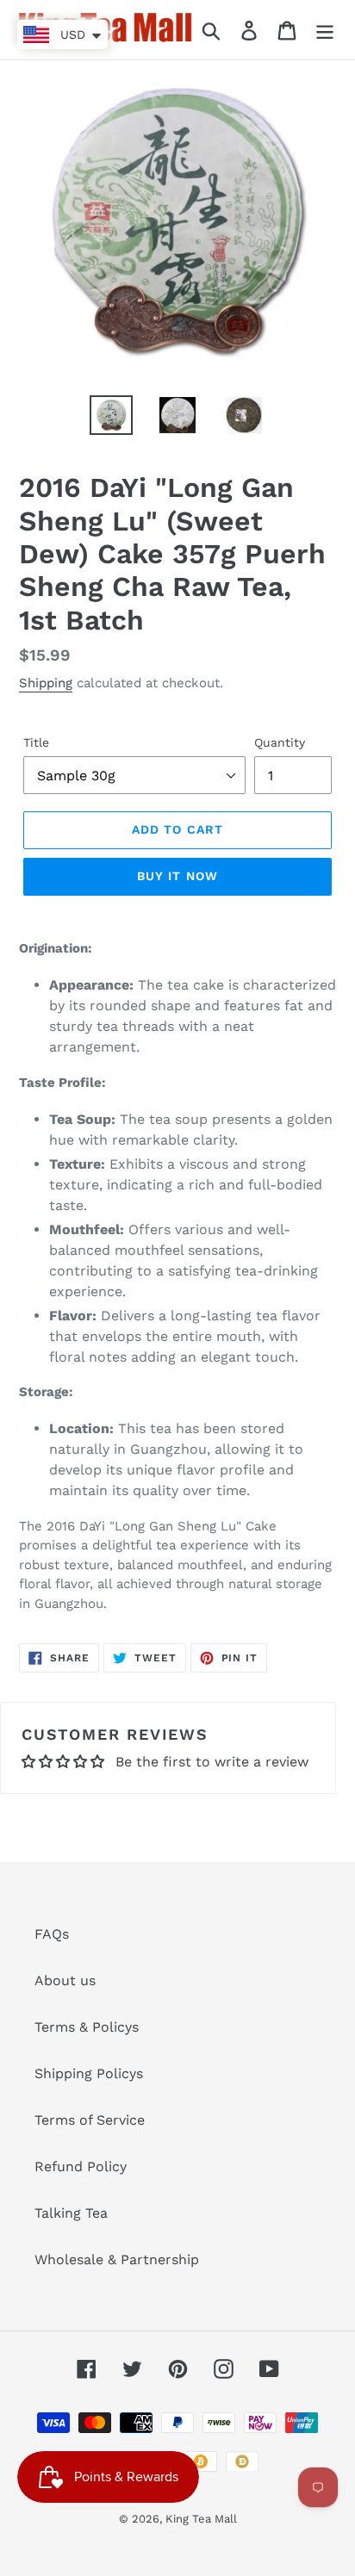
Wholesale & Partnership (117, 2259)
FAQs (52, 1934)
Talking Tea (71, 2213)
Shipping (46, 683)
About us (65, 1980)
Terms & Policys (87, 2027)
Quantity (280, 742)
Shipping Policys (89, 2073)
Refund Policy (81, 2166)
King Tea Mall (201, 2519)
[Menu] (325, 30)
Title (36, 742)
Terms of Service (90, 2120)
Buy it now (177, 876)
